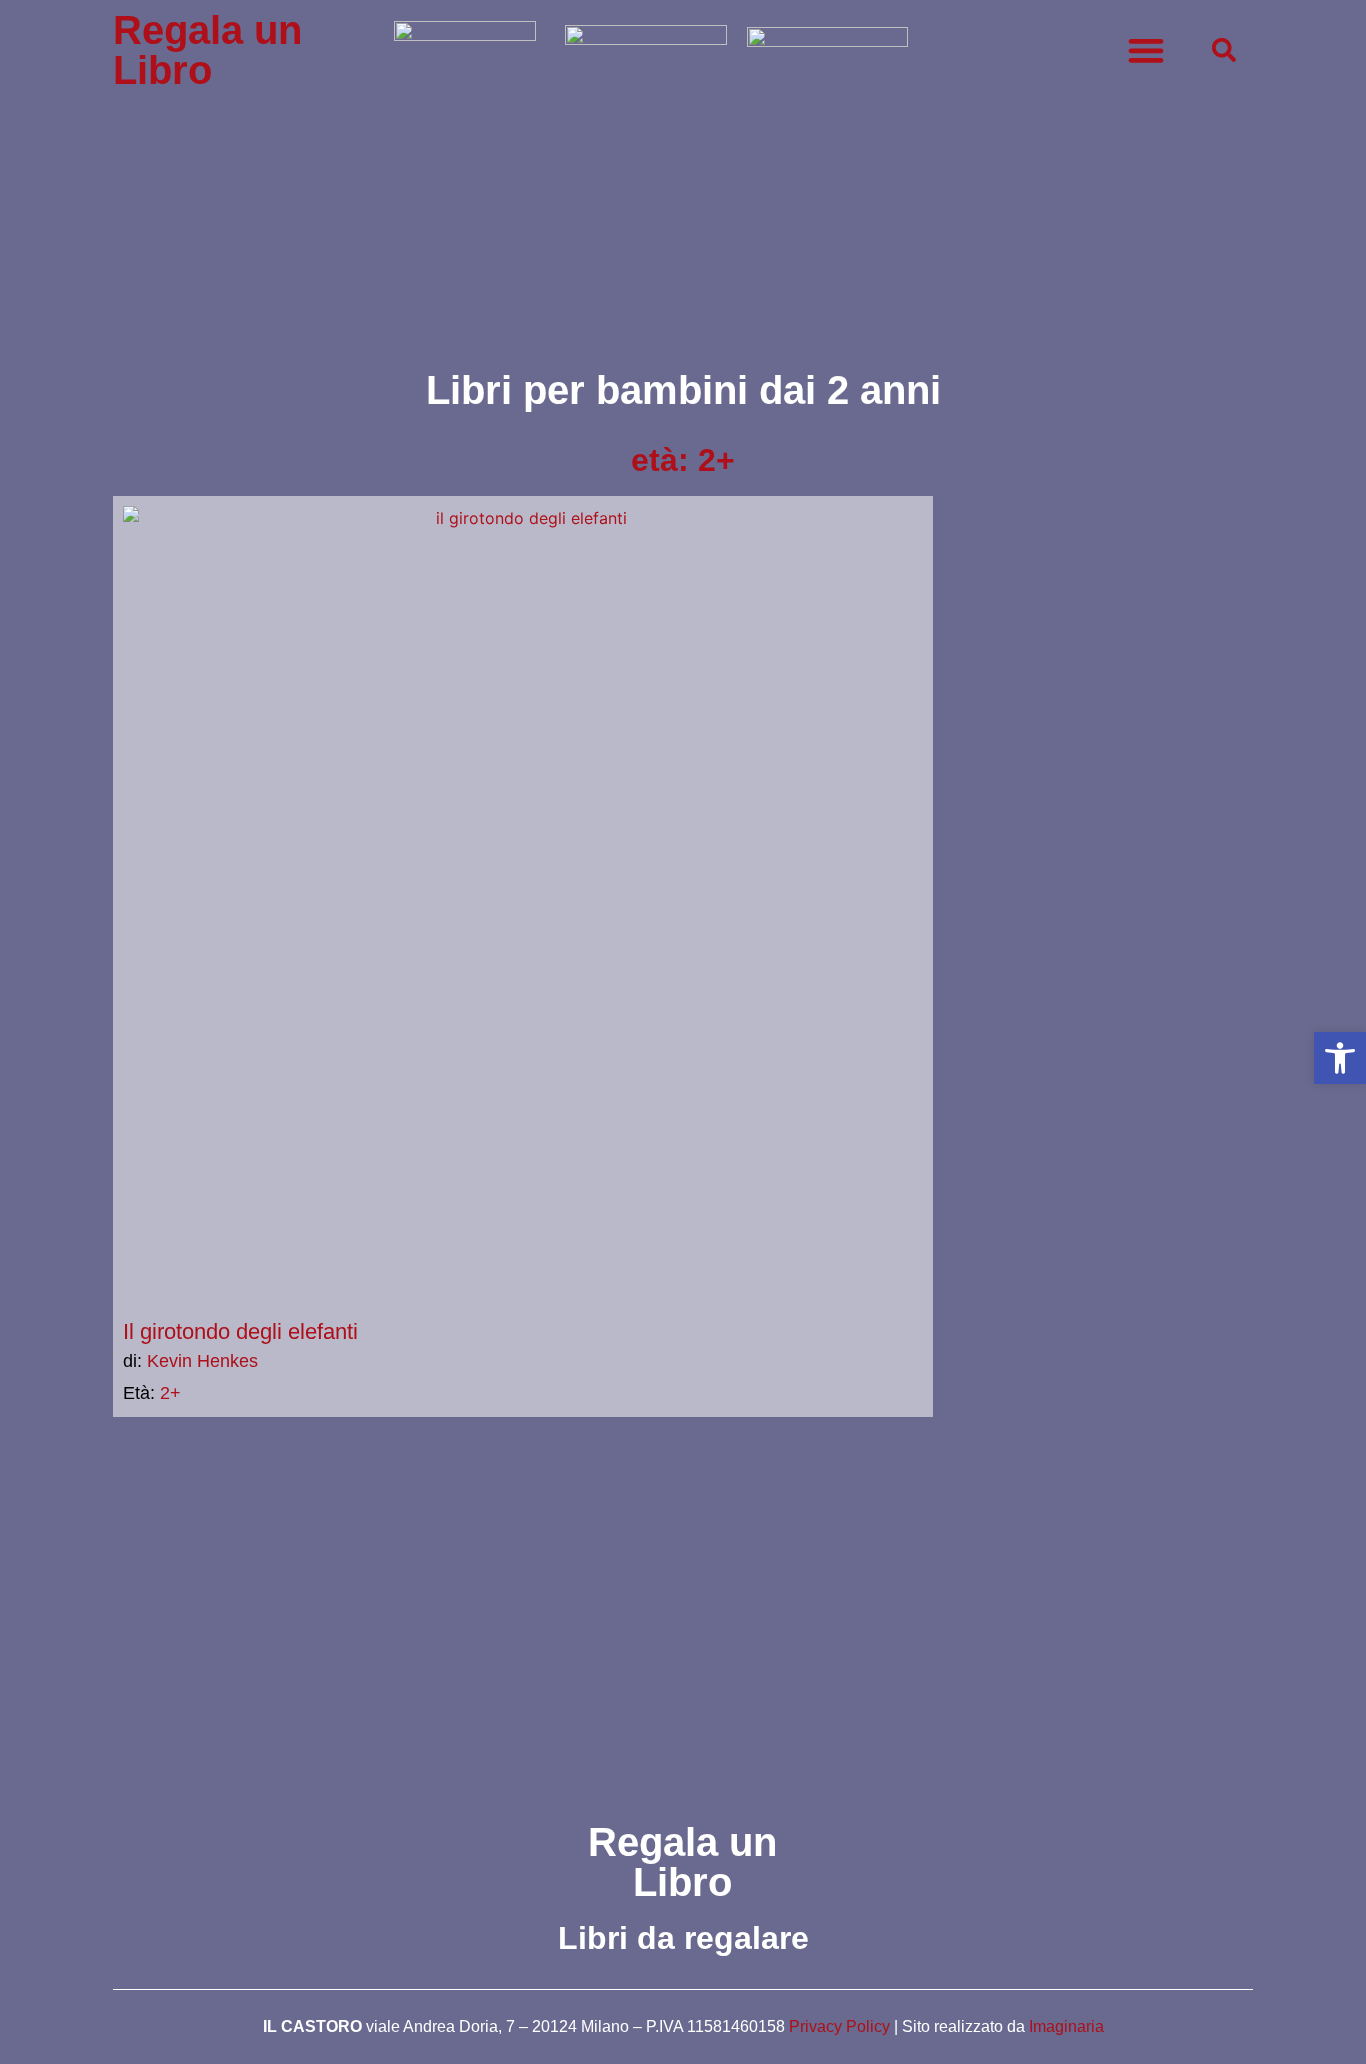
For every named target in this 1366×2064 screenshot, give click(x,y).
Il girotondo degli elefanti (240, 1331)
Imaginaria (1066, 2026)
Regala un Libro (207, 50)
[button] (1340, 1058)
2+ (170, 1393)
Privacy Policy (839, 2026)
